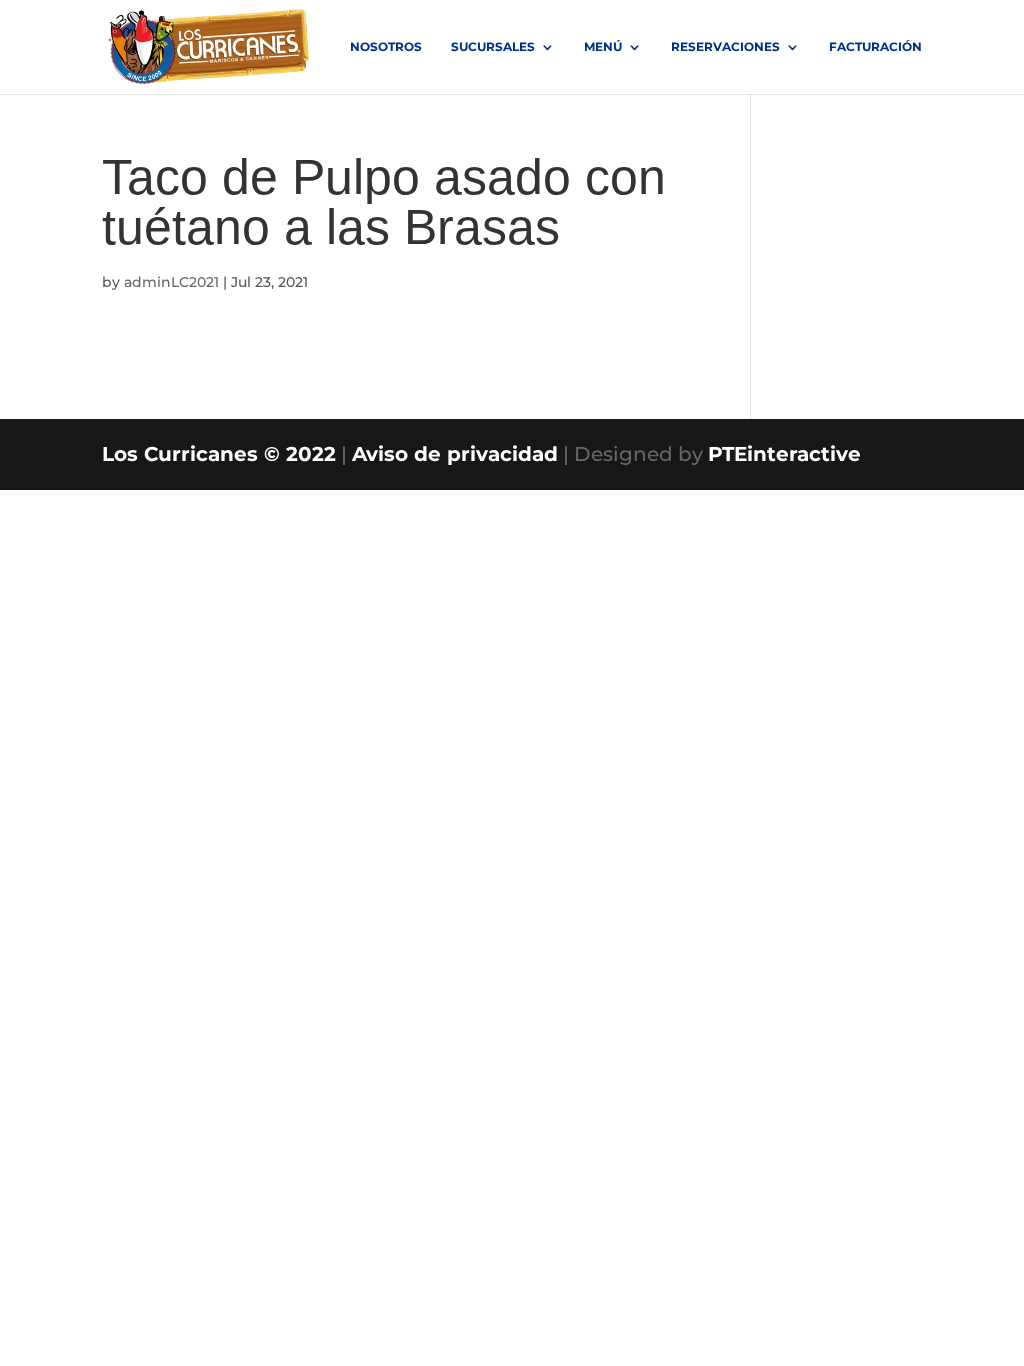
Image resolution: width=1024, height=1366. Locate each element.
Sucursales (493, 47)
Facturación (875, 47)
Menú (603, 47)
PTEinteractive (784, 454)
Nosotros (386, 47)
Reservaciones (725, 47)
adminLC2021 (171, 282)
